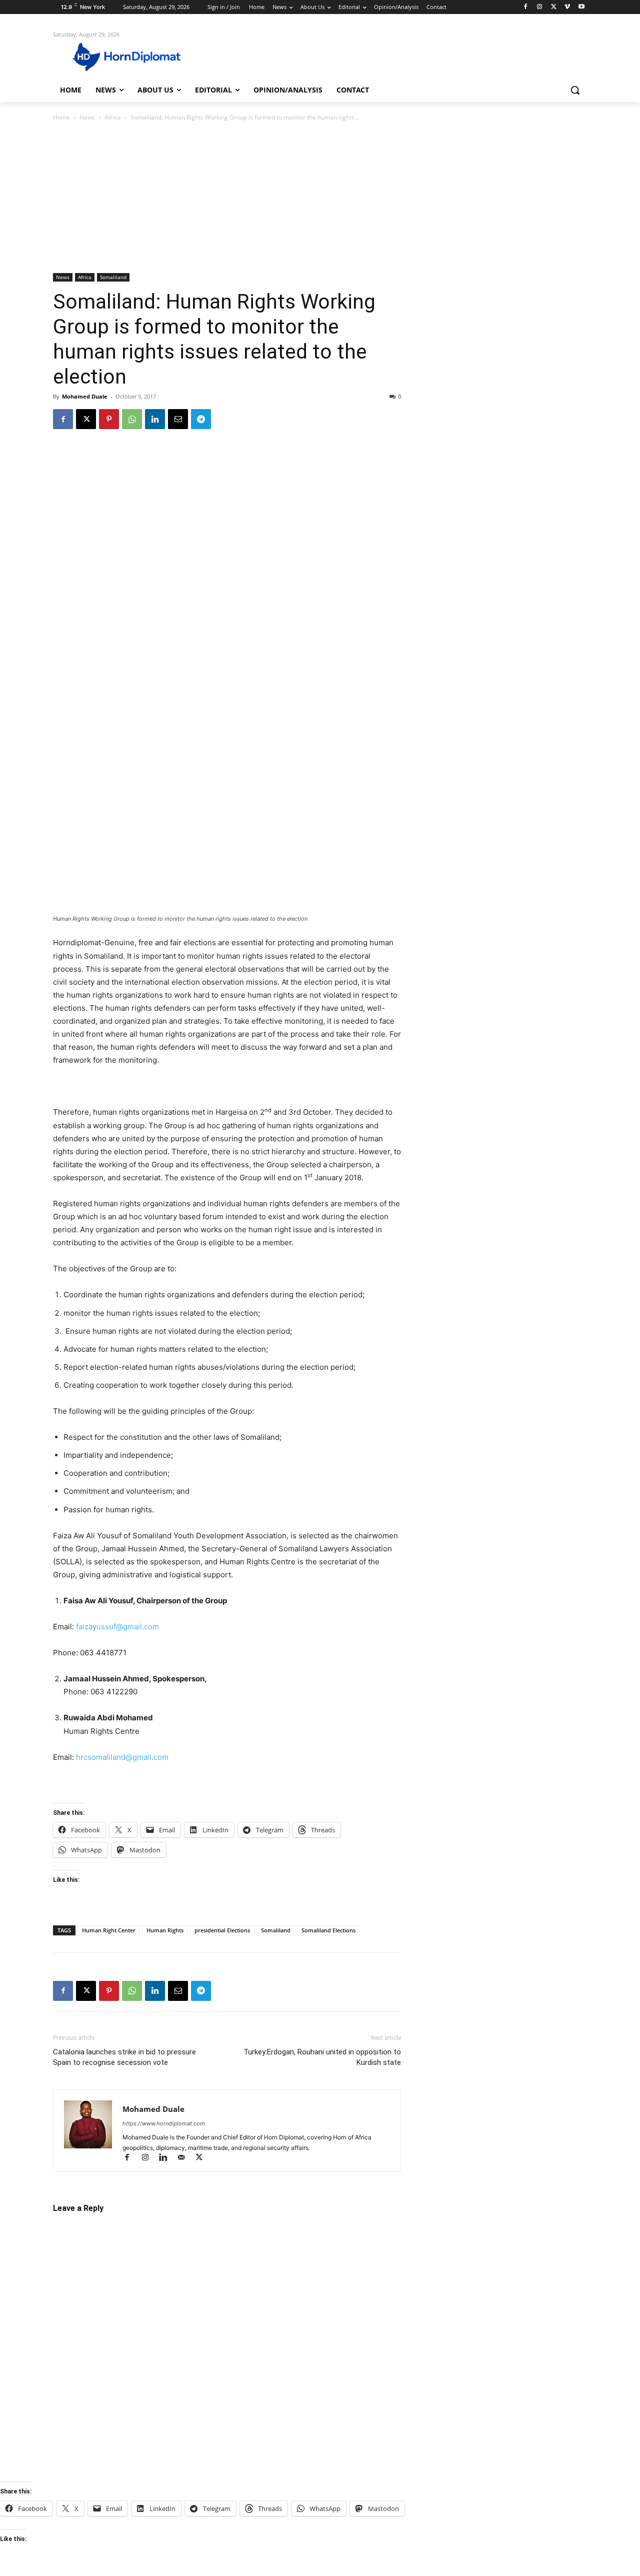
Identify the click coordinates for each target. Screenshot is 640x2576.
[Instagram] (540, 7)
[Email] (178, 419)
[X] (554, 7)
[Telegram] (201, 419)
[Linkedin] (155, 419)
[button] (575, 90)
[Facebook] (526, 7)
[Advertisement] (320, 198)
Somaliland (113, 277)
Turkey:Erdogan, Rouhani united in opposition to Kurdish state (322, 2057)
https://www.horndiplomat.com (164, 2123)
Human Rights (165, 1930)
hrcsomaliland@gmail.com (122, 1757)
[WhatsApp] (132, 419)
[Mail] (185, 2158)
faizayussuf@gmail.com (117, 1627)
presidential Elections (222, 1930)
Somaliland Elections (328, 1930)
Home (61, 117)
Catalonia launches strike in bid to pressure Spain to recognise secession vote (124, 2057)
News (87, 117)
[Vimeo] (567, 7)
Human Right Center (109, 1930)
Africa (113, 117)
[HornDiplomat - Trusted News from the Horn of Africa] (133, 56)
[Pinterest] (109, 419)
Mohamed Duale (85, 396)
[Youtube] (581, 7)
